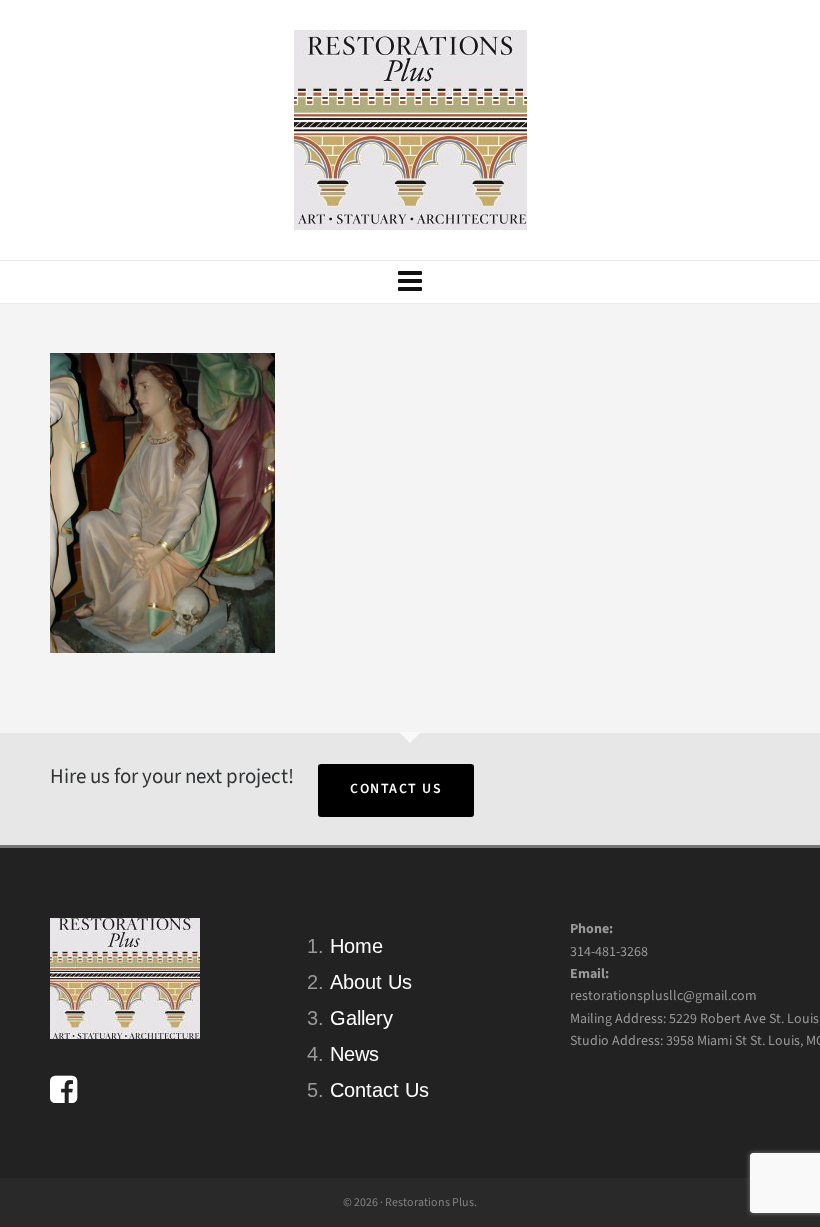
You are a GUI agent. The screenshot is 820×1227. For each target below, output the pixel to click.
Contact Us (396, 788)
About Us (371, 982)
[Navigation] (410, 282)
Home (356, 946)
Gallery (361, 1018)
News (354, 1054)
